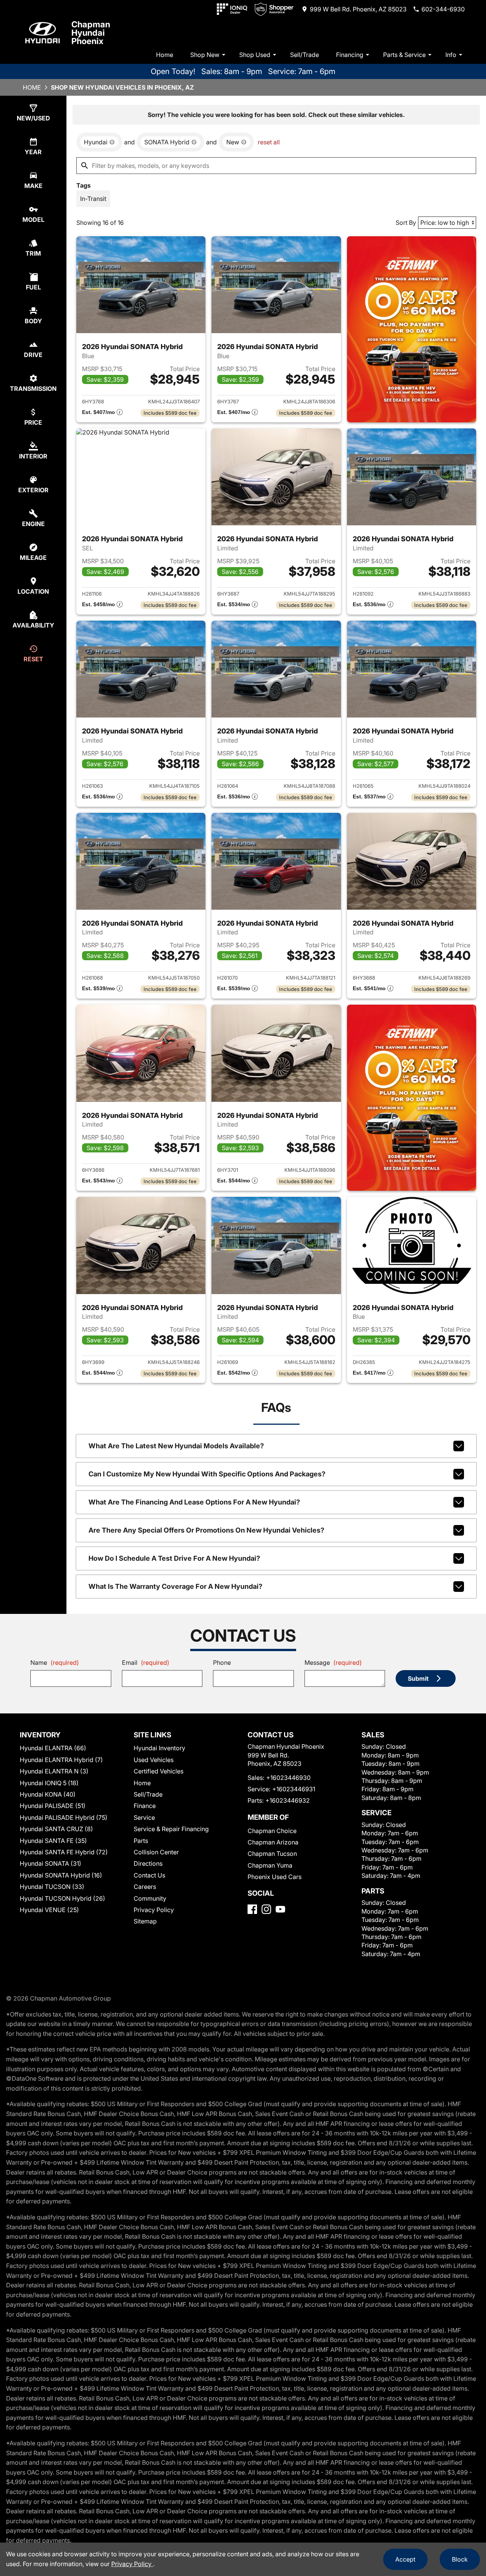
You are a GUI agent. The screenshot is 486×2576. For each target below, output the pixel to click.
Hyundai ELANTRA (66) (53, 1748)
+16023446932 (288, 1800)
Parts (141, 1841)
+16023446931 (294, 1789)
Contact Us (149, 1875)
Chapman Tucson (272, 1854)
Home (165, 55)
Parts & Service (404, 55)
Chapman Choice (272, 1831)
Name (55, 1663)
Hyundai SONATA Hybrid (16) (61, 1875)
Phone (222, 1663)
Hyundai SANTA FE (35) (53, 1841)
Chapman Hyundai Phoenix (91, 33)
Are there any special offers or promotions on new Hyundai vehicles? (206, 1530)
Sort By (406, 223)
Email (146, 1663)
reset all (269, 142)
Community (150, 1898)
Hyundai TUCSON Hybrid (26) (62, 1898)
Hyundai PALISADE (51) (53, 1806)
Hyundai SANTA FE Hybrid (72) (64, 1852)
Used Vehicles (154, 1760)
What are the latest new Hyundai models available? (176, 1446)
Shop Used (255, 55)
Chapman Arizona (273, 1842)
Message (333, 1663)
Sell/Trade (305, 55)
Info (451, 55)
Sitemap (145, 1921)
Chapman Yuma (270, 1865)
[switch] (93, 199)
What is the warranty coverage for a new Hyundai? (175, 1586)
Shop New (205, 55)
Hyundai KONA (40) (48, 1794)
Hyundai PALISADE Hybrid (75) (64, 1817)
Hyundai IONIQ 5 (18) (49, 1783)
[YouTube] (280, 1909)
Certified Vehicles (159, 1771)
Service (144, 1817)
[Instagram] (266, 1909)
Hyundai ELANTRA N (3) (54, 1771)
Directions (148, 1863)
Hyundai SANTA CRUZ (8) (56, 1829)
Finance (145, 1806)
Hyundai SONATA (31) (50, 1863)
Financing (350, 55)
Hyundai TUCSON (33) (52, 1887)
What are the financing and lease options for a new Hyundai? (194, 1502)
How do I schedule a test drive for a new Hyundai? (174, 1558)
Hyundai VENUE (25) (49, 1910)
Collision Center (156, 1852)
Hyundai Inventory (159, 1748)
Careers (145, 1887)
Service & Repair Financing (171, 1829)
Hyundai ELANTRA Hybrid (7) (61, 1760)
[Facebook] (252, 1909)
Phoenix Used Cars (275, 1877)
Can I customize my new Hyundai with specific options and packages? (207, 1474)
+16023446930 (288, 1778)
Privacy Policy (154, 1910)
